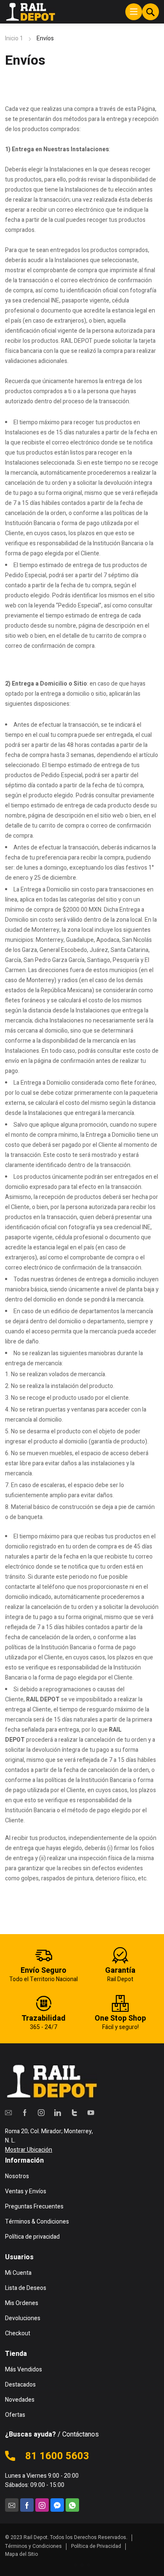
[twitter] (74, 2112)
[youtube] (91, 2112)
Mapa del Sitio (21, 2554)
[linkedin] (58, 2112)
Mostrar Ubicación (29, 2150)
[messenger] (57, 2505)
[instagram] (41, 2112)
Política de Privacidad (96, 2546)
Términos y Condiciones (33, 2546)
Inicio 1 (14, 38)
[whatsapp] (72, 2505)
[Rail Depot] (30, 12)
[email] (8, 2112)
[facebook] (25, 2112)
